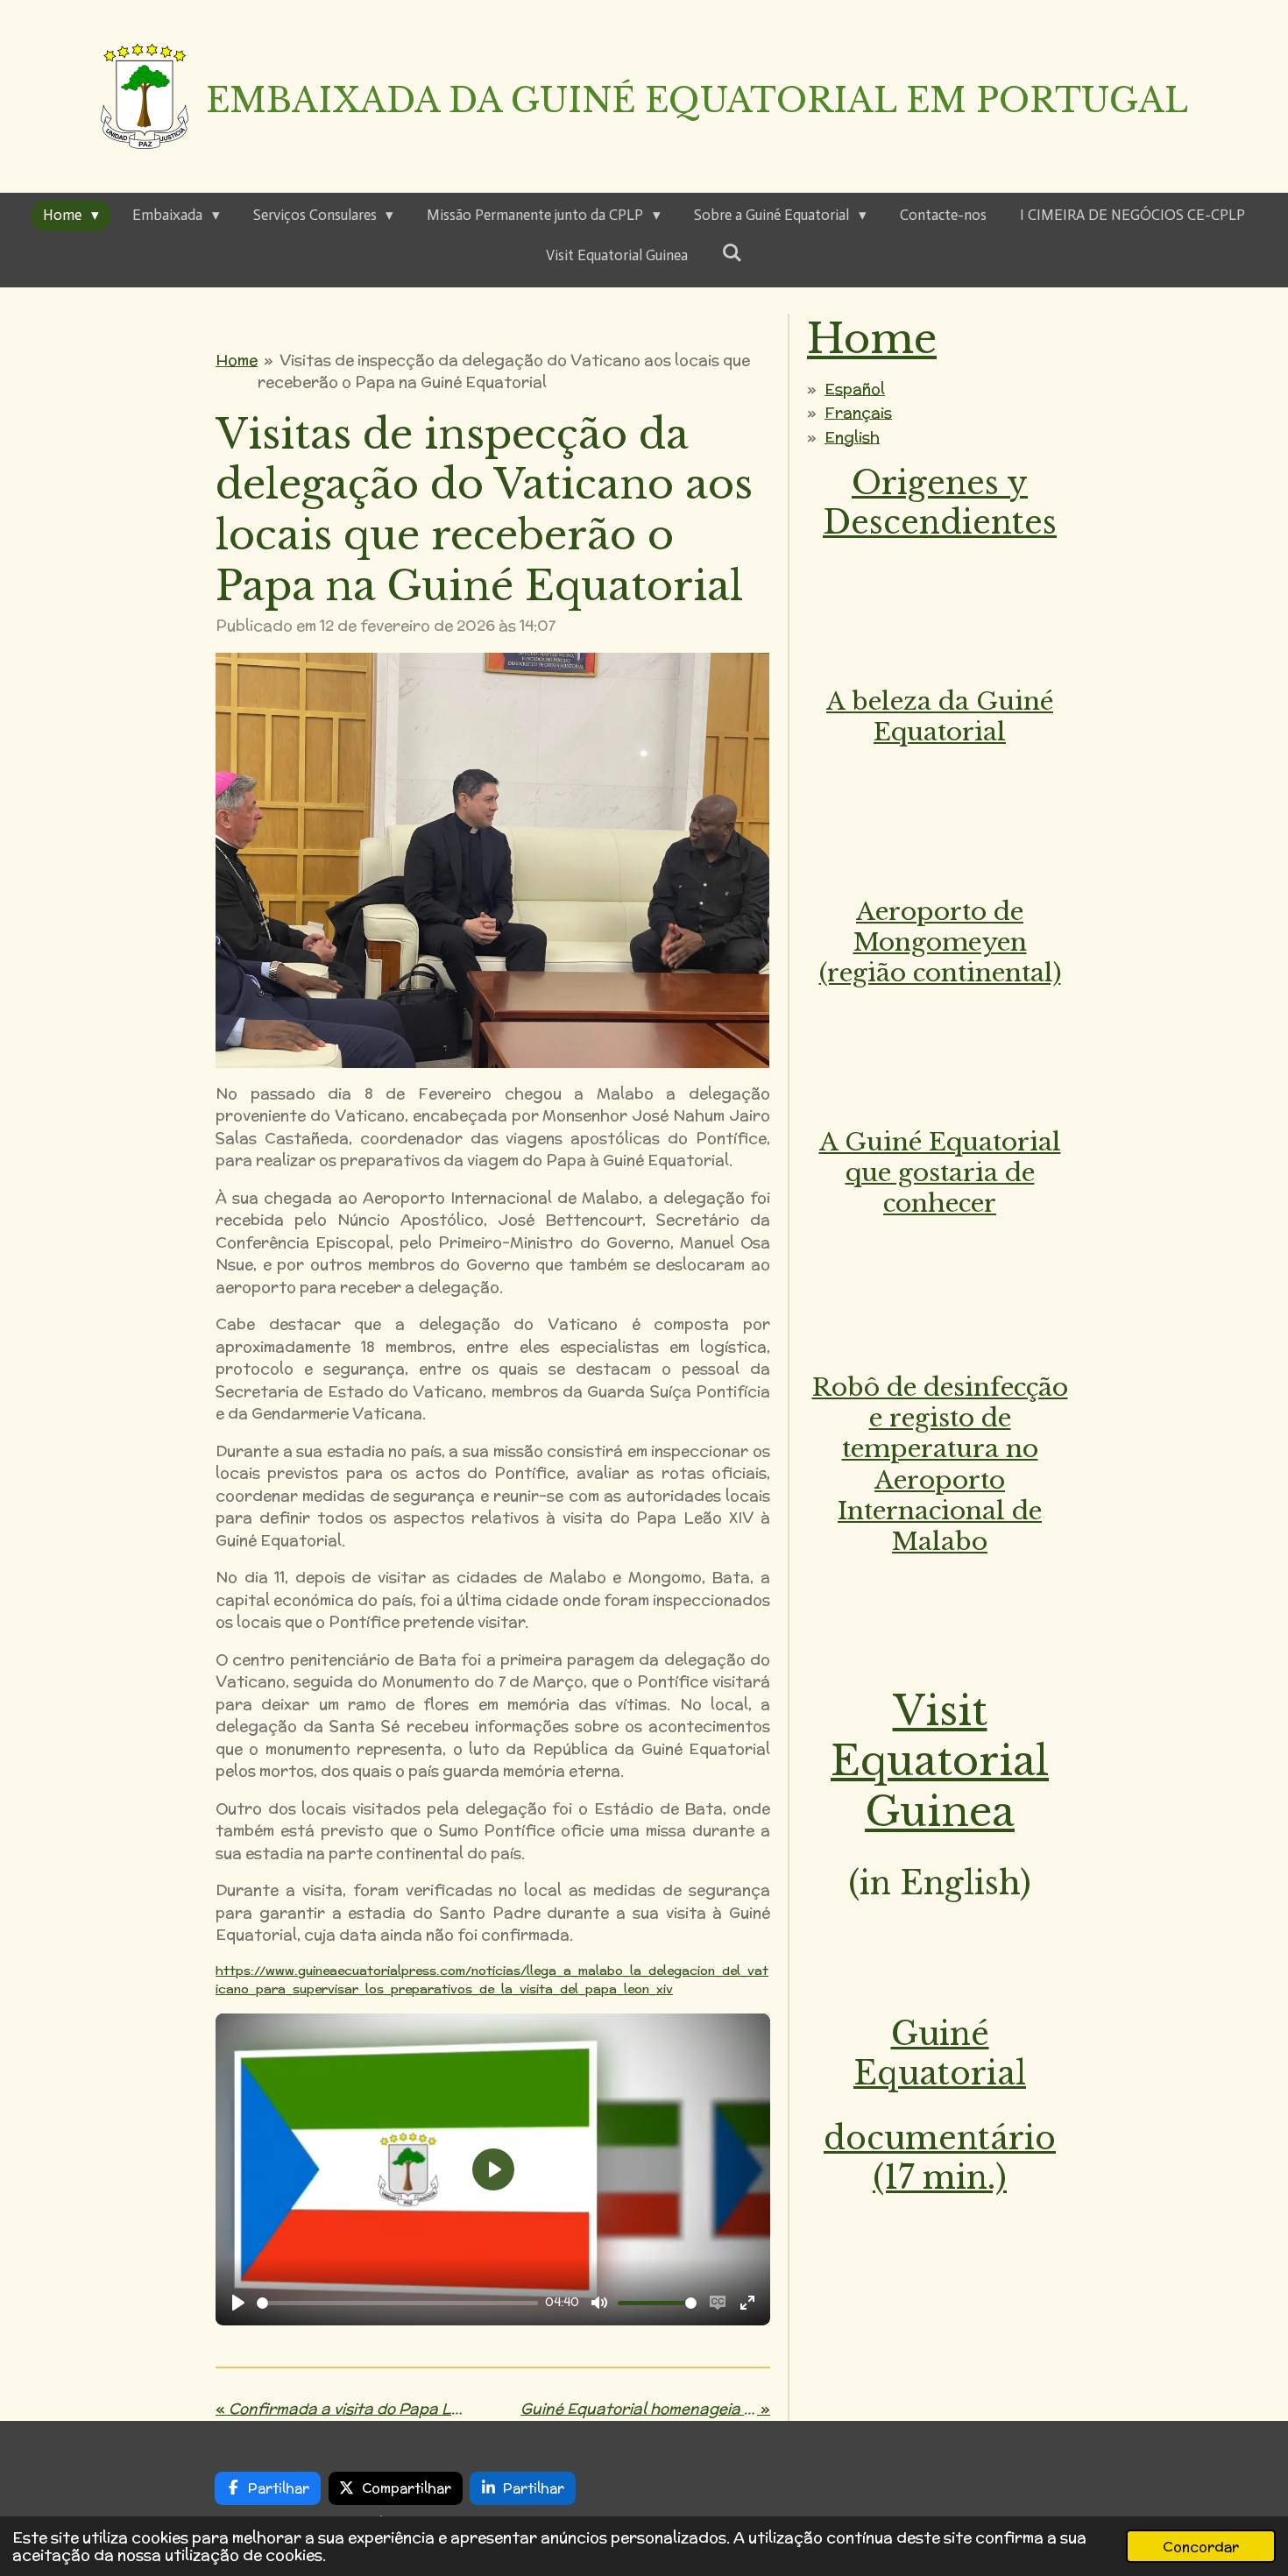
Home (237, 360)
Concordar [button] (1201, 2546)
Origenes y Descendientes (940, 503)
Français (858, 413)
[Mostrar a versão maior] (492, 860)
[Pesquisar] (732, 253)
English (852, 437)
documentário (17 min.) (940, 2158)
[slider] (397, 2303)
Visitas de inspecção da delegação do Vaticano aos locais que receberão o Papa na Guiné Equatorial (504, 372)
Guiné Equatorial (940, 2054)
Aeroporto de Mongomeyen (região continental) (940, 942)
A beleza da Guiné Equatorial (940, 717)
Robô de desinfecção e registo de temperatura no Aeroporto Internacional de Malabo (940, 1464)
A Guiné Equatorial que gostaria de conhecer (940, 1173)
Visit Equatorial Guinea (940, 1762)
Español (855, 389)
